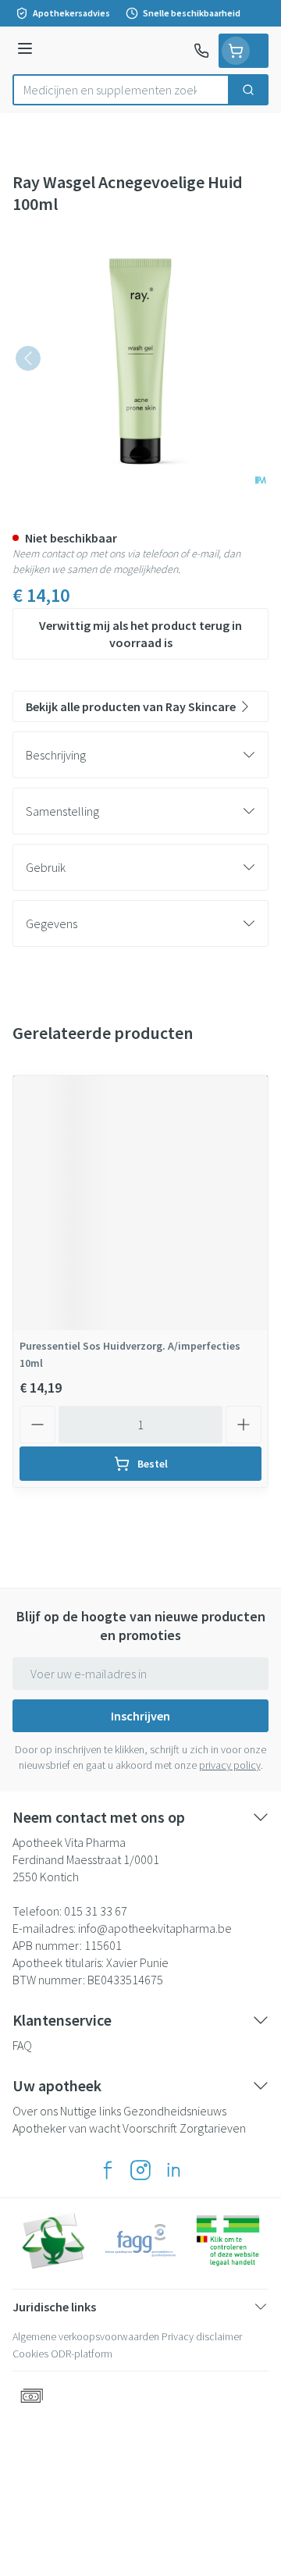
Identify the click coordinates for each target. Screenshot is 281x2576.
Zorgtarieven (213, 2128)
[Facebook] (108, 2170)
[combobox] (121, 90)
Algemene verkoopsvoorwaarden (86, 2336)
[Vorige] (28, 358)
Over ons (35, 2111)
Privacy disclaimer (202, 2336)
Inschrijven (140, 1716)
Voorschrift (150, 2128)
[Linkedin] (173, 2170)
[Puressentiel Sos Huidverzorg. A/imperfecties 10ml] (140, 1203)
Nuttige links (91, 2111)
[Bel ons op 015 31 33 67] (201, 51)
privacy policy (230, 1765)
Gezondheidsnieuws (175, 2111)
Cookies (30, 2354)
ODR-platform (82, 2354)
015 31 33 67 (96, 1911)
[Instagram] (140, 2170)
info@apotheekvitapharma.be (155, 1928)
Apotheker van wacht (66, 2128)
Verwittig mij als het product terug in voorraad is (140, 634)
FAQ (22, 2045)
